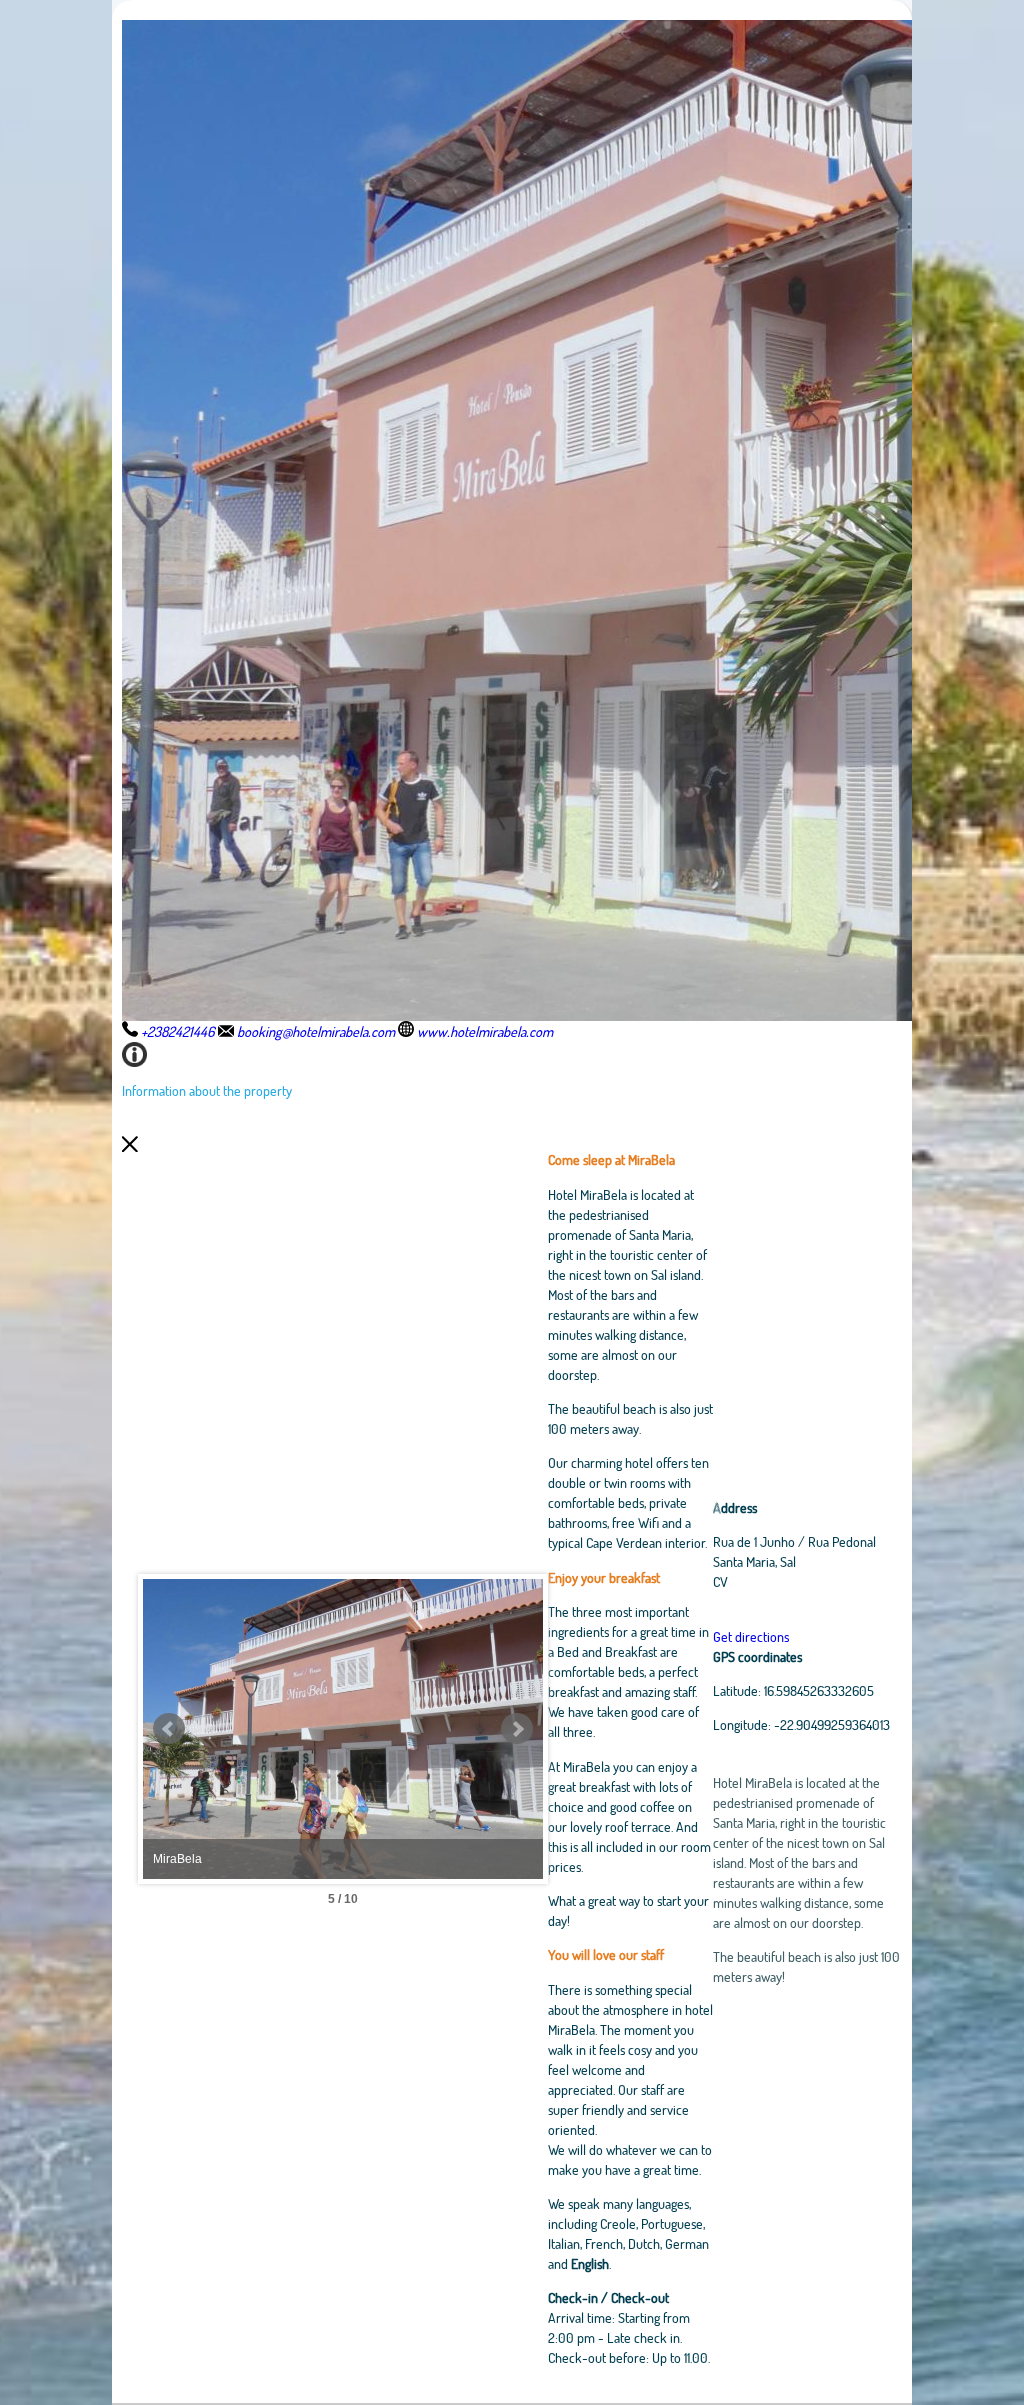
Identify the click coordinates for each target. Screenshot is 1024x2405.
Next (517, 1729)
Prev (169, 1729)
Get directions (751, 1636)
